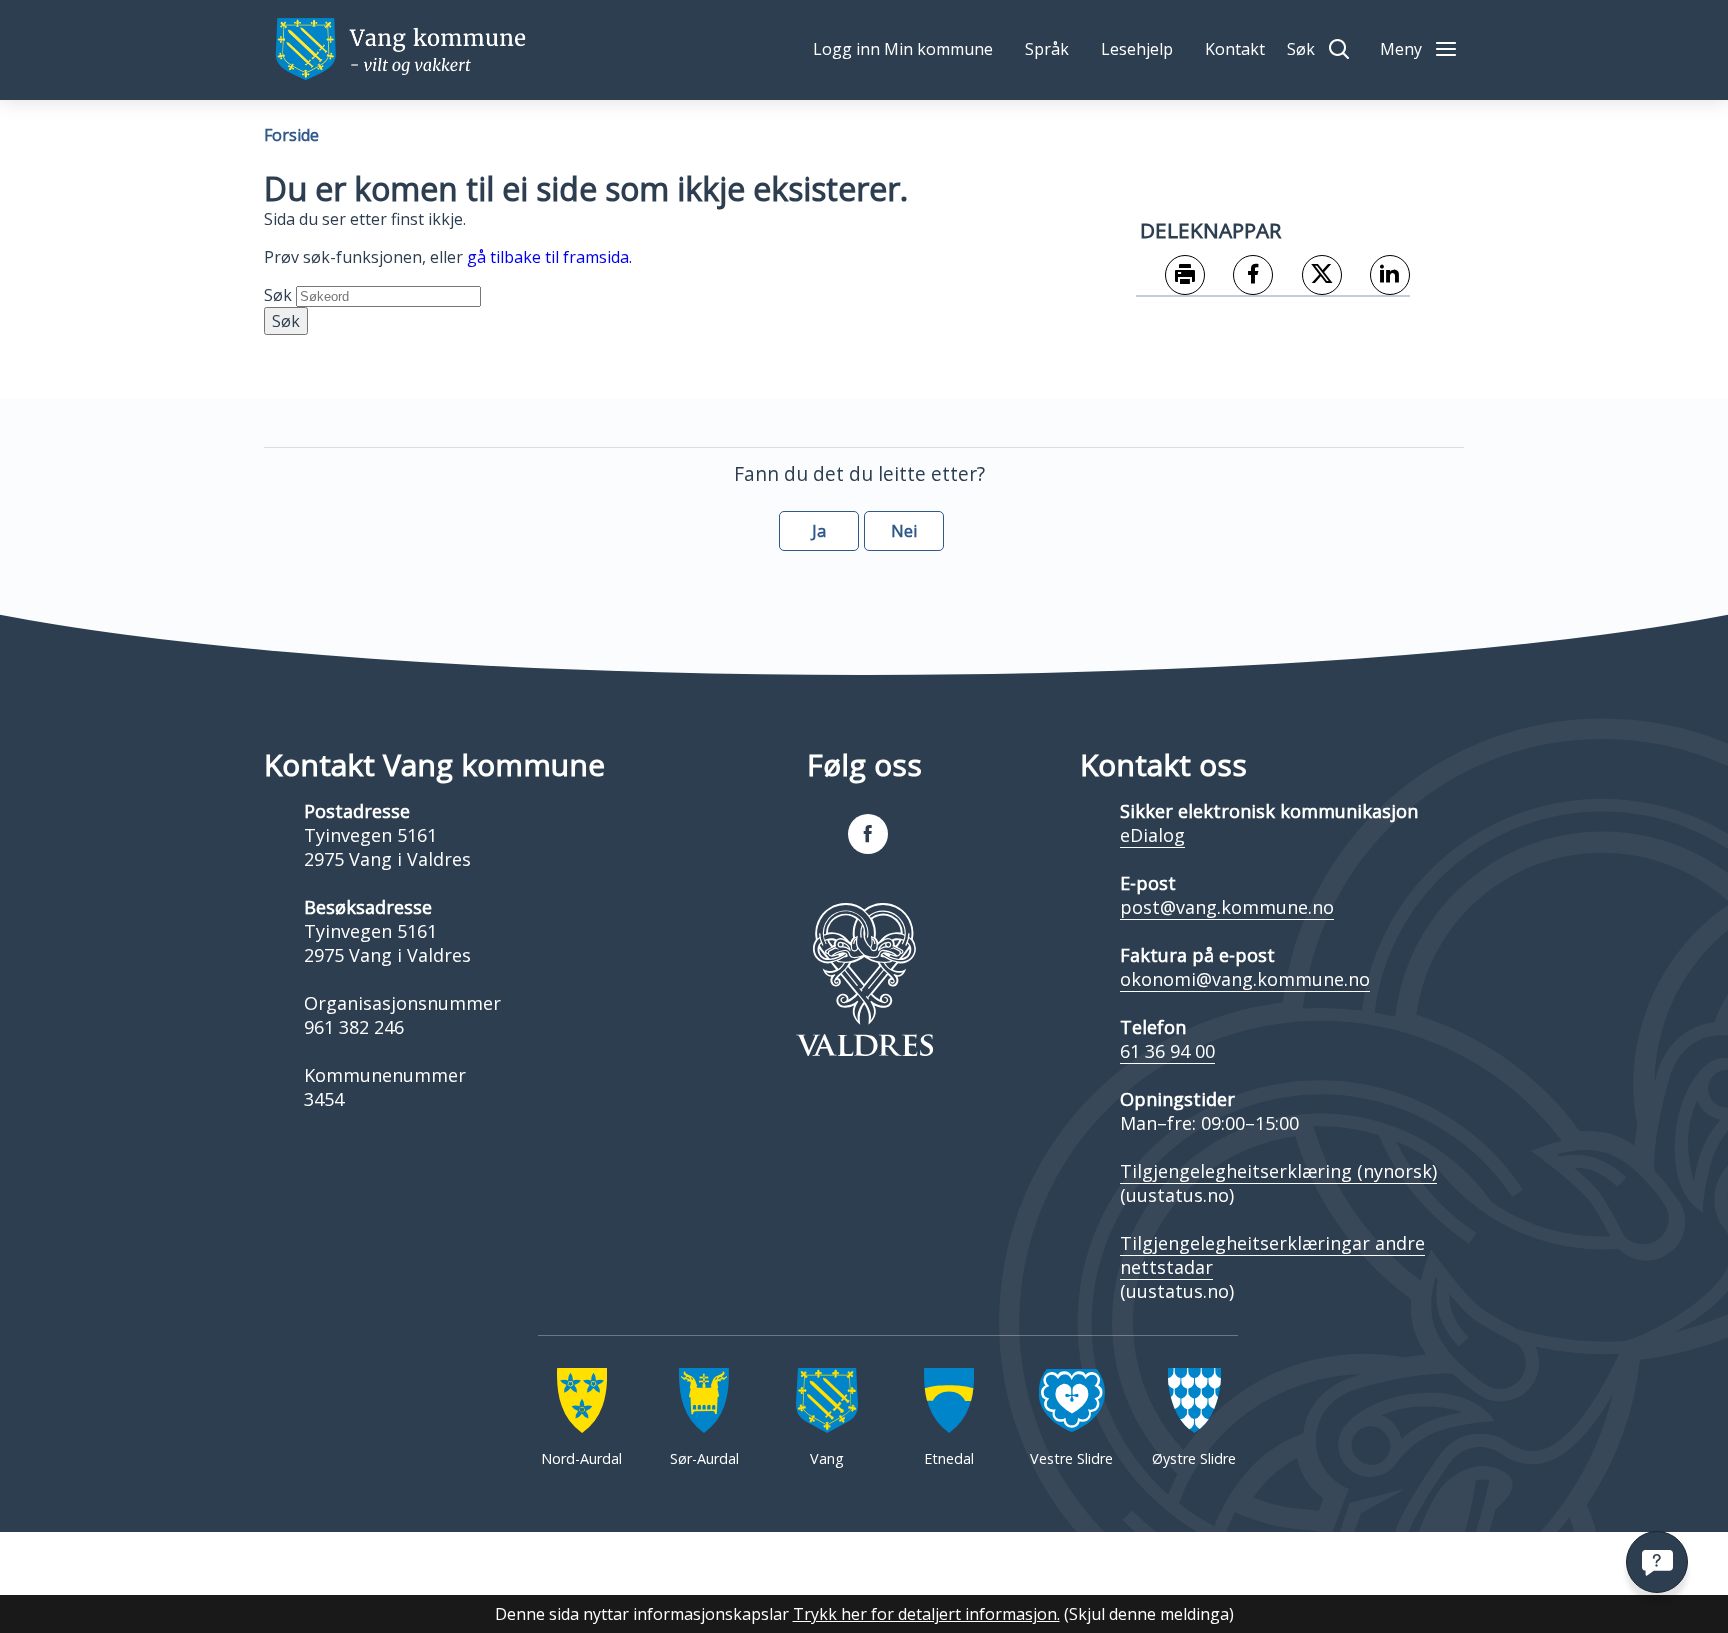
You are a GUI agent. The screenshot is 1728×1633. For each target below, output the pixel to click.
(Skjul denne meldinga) (1149, 1614)
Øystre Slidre (1194, 1458)
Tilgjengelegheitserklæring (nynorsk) (1278, 1171)
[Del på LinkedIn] (1376, 276)
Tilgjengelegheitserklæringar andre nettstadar (1272, 1255)
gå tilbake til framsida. (549, 257)
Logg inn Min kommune (903, 49)
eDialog (1152, 835)
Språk (1047, 49)
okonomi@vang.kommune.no (1245, 979)
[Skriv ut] (1170, 276)
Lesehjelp (1137, 49)
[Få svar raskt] (1657, 1562)
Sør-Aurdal (704, 1458)
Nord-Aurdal (581, 1458)
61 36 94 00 (1167, 1051)
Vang (827, 1458)
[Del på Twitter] (1307, 276)
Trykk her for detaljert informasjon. (926, 1614)
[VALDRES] (864, 980)
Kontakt (1235, 49)
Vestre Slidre (1071, 1458)
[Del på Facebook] (1239, 276)
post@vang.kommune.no (1227, 907)
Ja (819, 531)
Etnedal (949, 1458)
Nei (904, 531)
